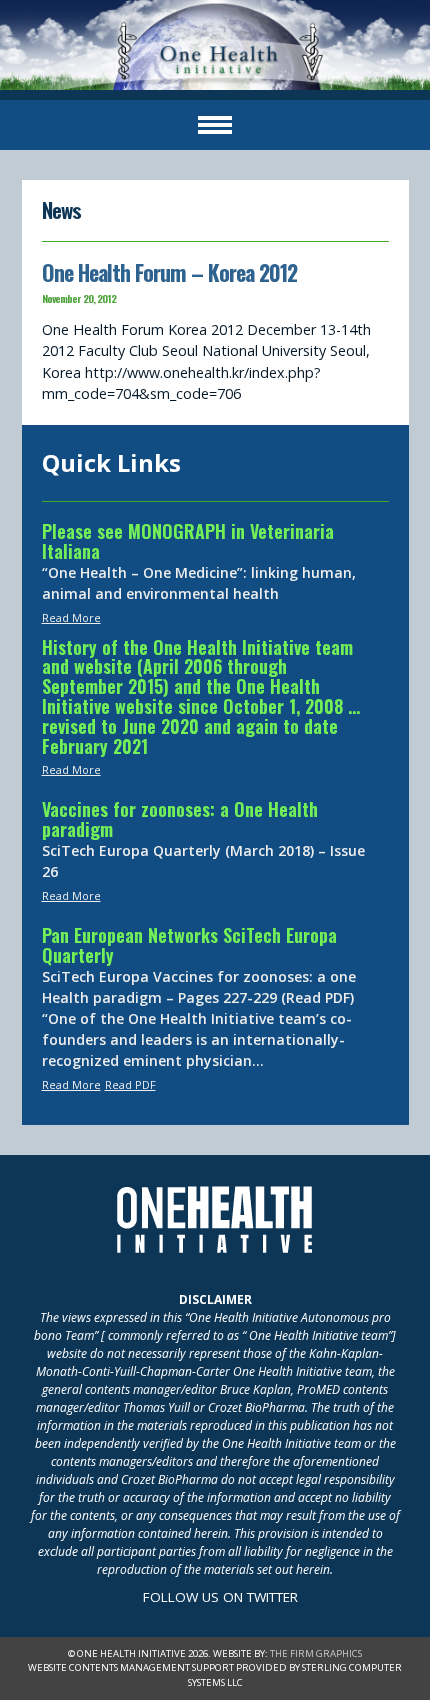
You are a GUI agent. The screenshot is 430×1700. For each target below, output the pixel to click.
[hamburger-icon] (215, 125)
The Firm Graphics (316, 1653)
